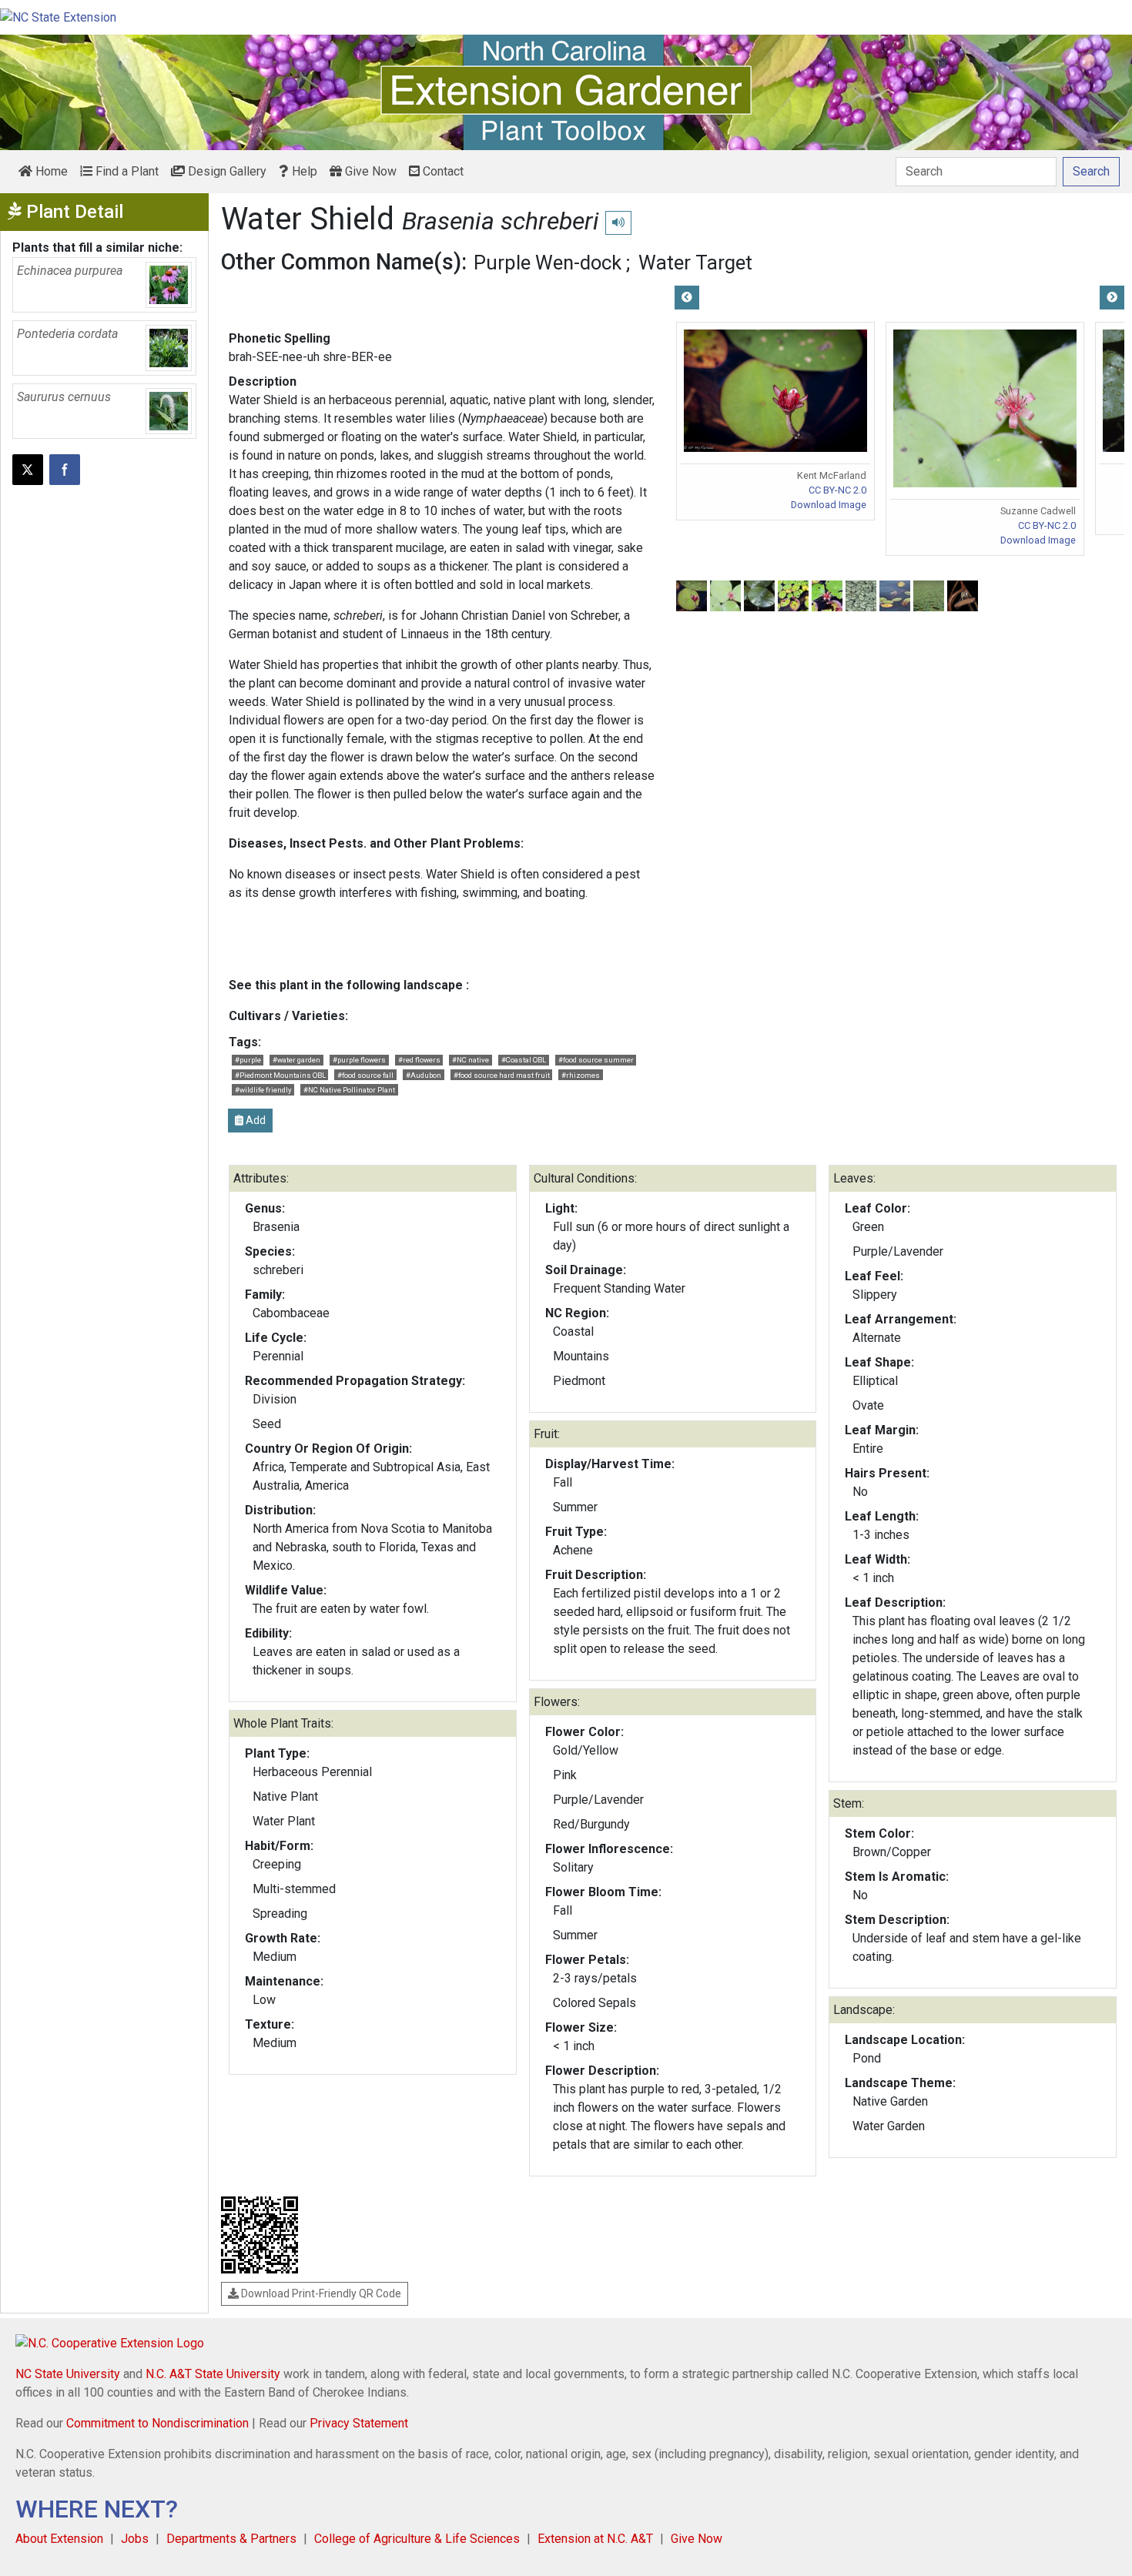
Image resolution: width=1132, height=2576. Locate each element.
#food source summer (596, 1060)
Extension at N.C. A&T (595, 2539)
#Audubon (424, 1075)
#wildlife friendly (263, 1090)
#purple (248, 1060)
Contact (442, 171)
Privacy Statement (359, 2423)
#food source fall (365, 1075)
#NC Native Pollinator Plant (349, 1090)
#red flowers (419, 1060)
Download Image (829, 505)
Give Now (369, 171)
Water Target (695, 263)
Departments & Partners (231, 2539)
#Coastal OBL (524, 1060)
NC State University (68, 2374)
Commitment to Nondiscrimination (157, 2423)
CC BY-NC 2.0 (837, 490)
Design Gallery (226, 171)
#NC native (471, 1060)
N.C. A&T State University (213, 2374)
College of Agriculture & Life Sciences (417, 2539)
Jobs (135, 2539)
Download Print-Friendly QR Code (320, 2293)
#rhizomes (581, 1075)
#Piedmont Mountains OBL (280, 1075)
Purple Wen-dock (548, 263)
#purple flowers (359, 1060)
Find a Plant (126, 171)
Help (303, 171)
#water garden (296, 1060)
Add (255, 1120)
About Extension (59, 2539)
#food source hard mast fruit (502, 1075)
